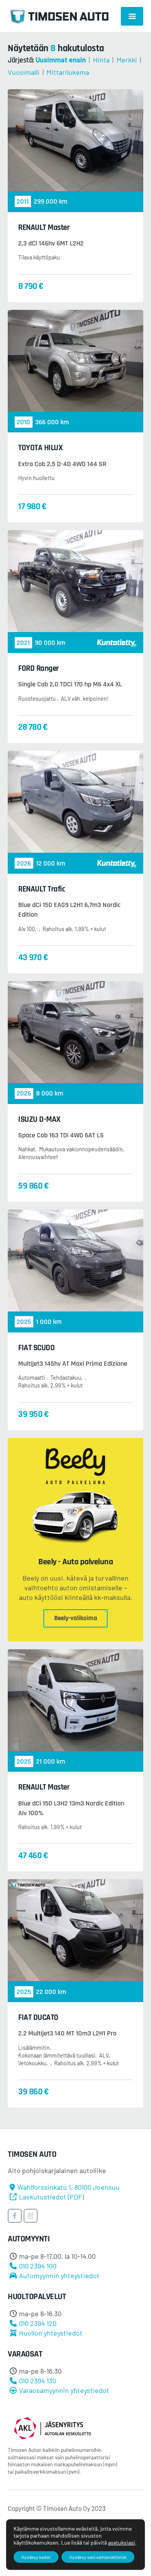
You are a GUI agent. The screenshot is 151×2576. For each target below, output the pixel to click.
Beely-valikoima (76, 1618)
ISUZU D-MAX (39, 1119)
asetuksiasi (122, 2542)
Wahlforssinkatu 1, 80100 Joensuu (69, 2187)
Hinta (101, 60)
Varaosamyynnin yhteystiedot (64, 2390)
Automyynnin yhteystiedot (59, 2275)
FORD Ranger (39, 668)
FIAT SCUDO (36, 1348)
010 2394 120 (38, 2323)
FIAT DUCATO (38, 2017)
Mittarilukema (68, 72)
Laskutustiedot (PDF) (51, 2197)
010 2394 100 (38, 2266)
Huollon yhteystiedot (51, 2333)
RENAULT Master (44, 227)
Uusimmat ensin (61, 60)
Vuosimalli (24, 72)
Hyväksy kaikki (36, 2557)
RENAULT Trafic (42, 889)
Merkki (127, 60)
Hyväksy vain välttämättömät (98, 2557)
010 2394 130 (38, 2381)
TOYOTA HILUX (40, 448)
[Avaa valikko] (132, 16)
